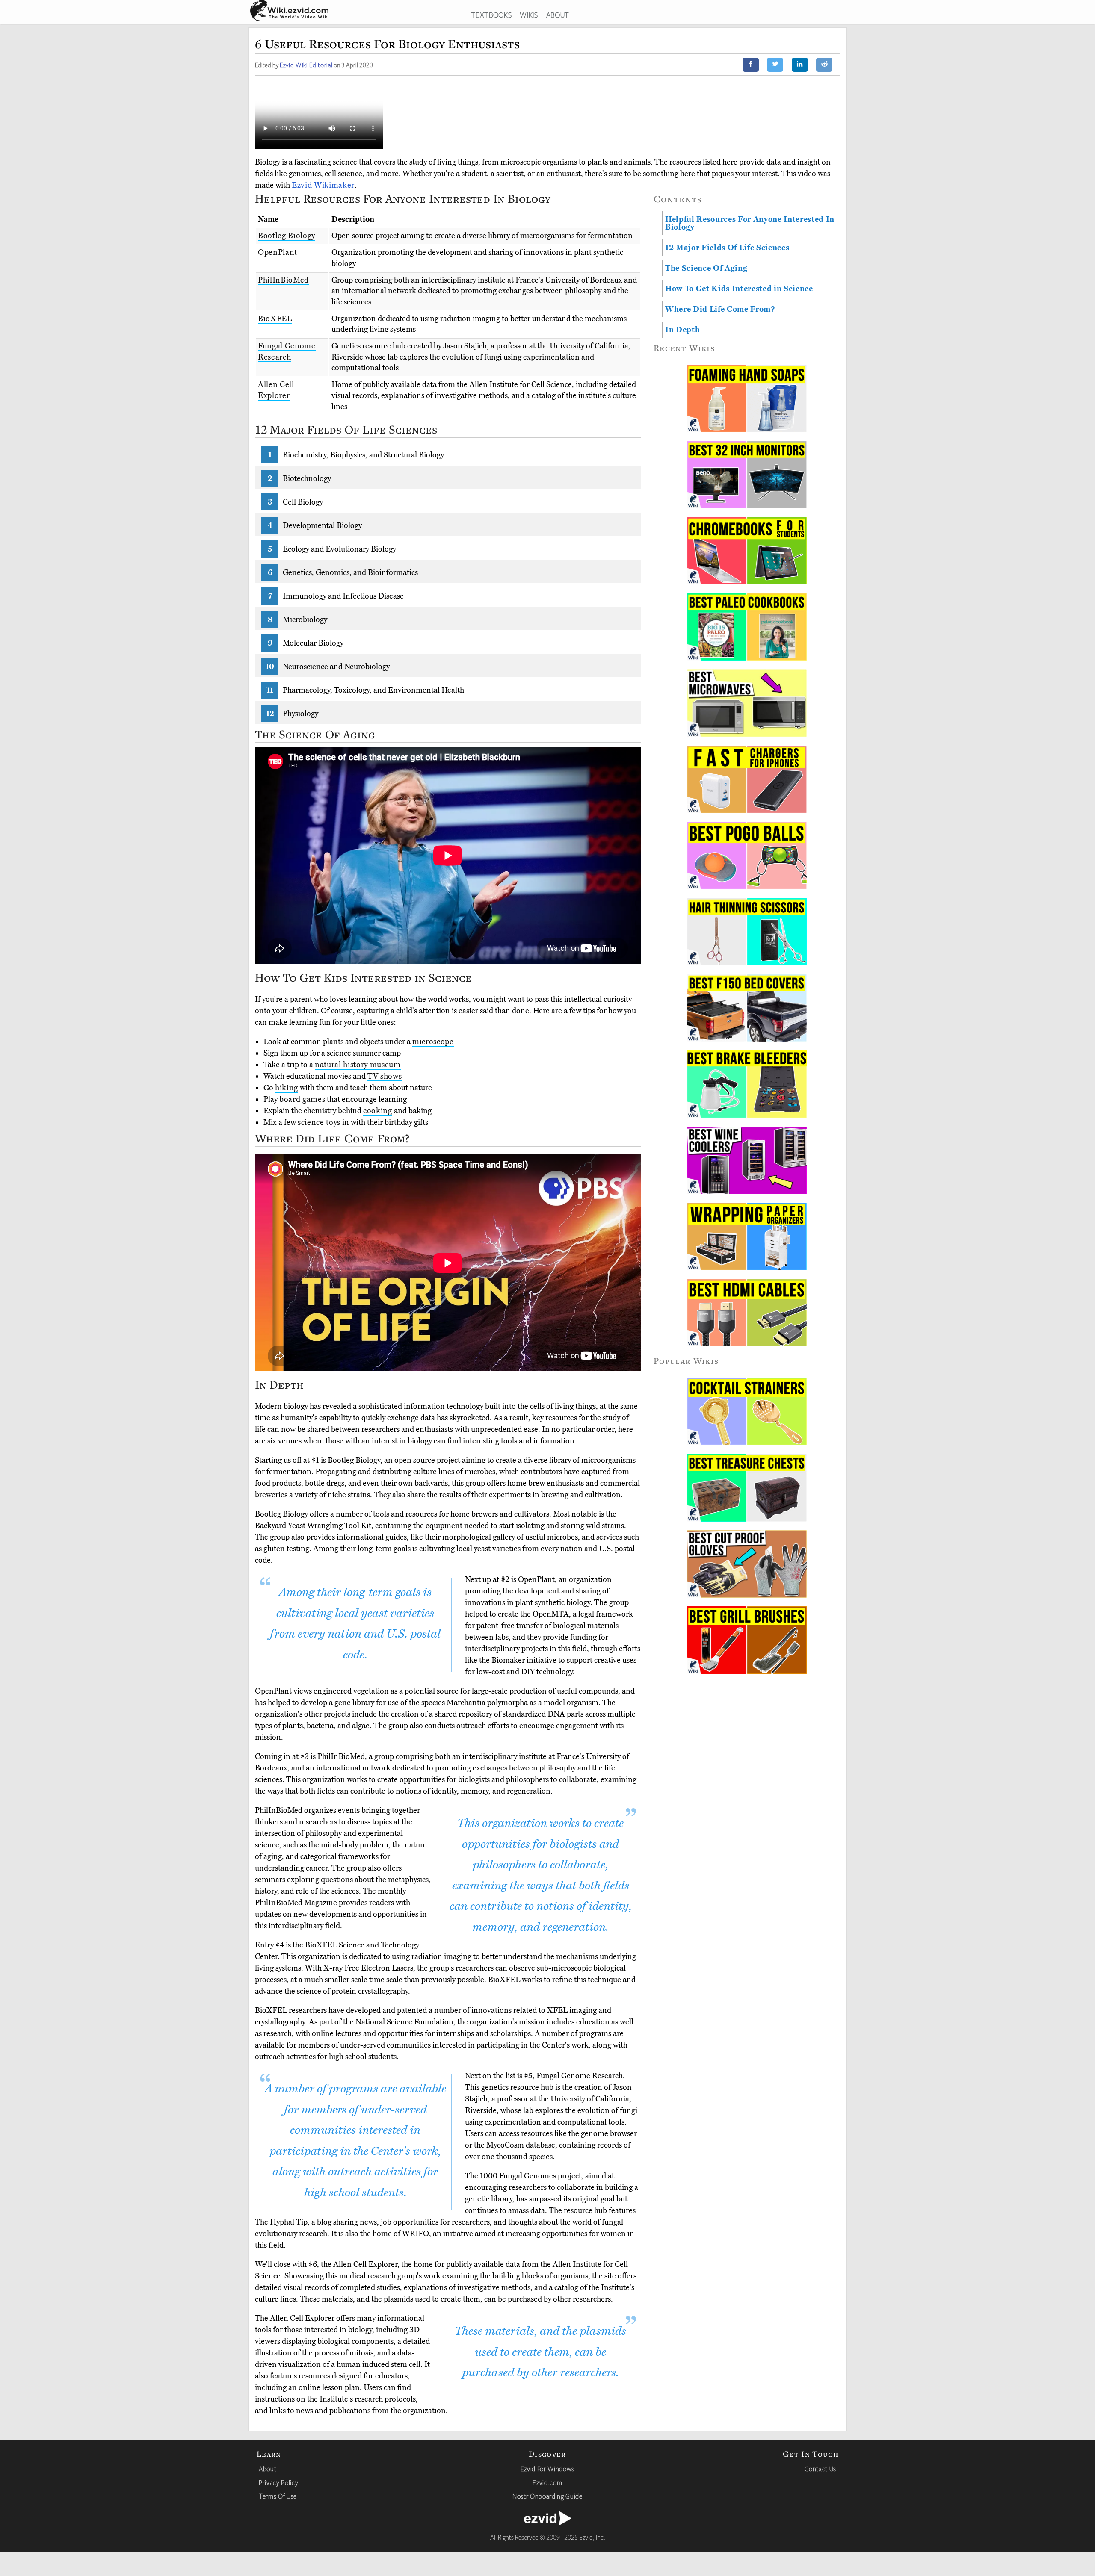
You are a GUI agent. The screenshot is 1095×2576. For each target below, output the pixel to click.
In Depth (682, 330)
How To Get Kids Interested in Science (739, 289)
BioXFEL (275, 319)
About (268, 2469)
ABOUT (558, 15)
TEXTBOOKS (491, 15)
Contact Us (820, 2469)
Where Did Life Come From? (720, 309)
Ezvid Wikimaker (323, 185)
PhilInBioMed (283, 280)
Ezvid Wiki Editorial (306, 65)
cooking (378, 1111)
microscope (433, 1042)
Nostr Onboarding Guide (547, 2496)
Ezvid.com (547, 2482)
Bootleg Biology (287, 236)
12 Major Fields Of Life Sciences (727, 248)
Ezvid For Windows (547, 2469)
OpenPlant (278, 252)
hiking (287, 1088)
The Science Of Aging (706, 268)
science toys (319, 1122)
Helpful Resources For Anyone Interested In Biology (750, 223)
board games (302, 1099)
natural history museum (358, 1065)
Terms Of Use (278, 2496)
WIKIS (529, 15)
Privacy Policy (278, 2482)
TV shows (385, 1076)
